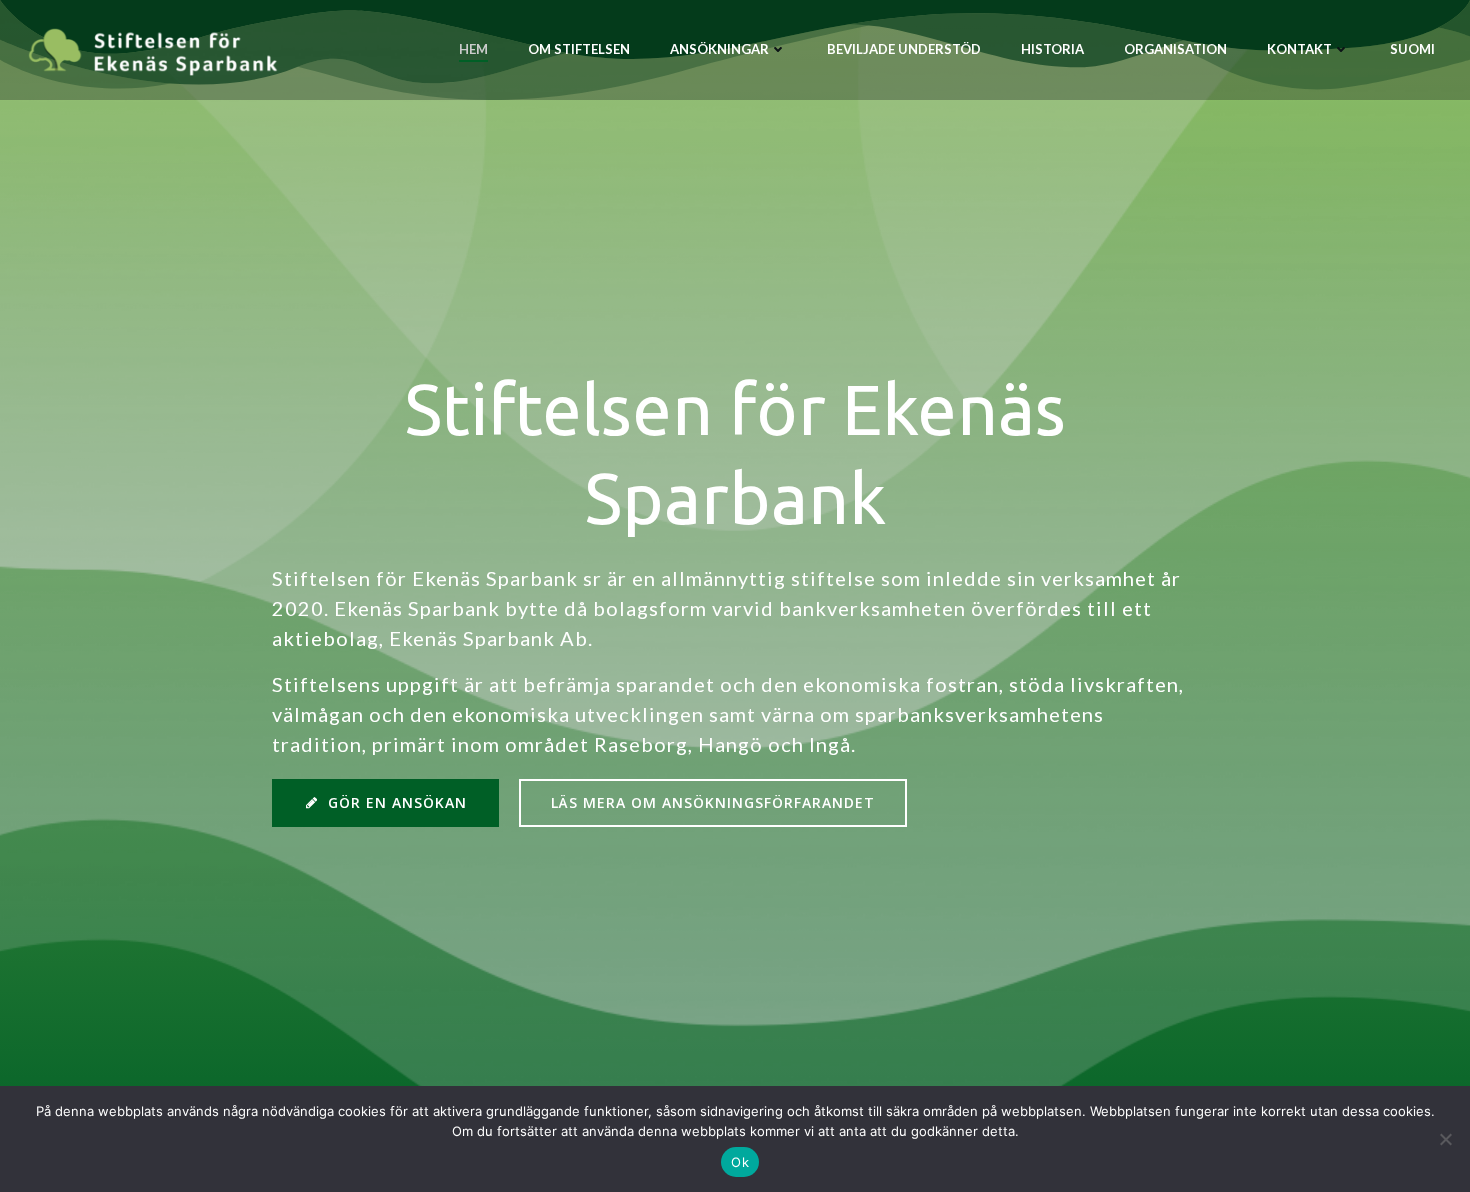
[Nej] (1445, 1139)
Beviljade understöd (904, 49)
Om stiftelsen (579, 49)
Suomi (1412, 49)
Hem (473, 49)
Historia (1052, 49)
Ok (740, 1162)
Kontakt (1299, 49)
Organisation (1175, 49)
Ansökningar (719, 49)
